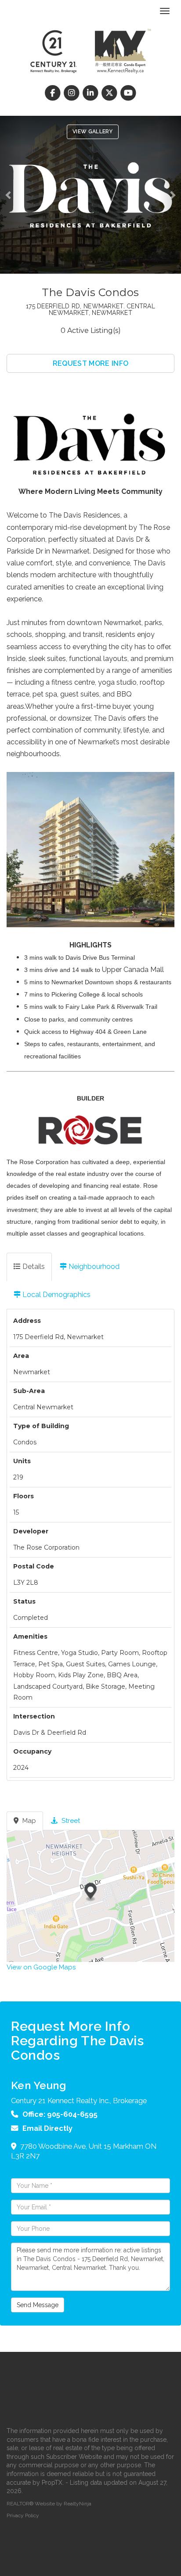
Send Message (38, 2305)
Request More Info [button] (90, 363)
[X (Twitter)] (110, 93)
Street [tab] (70, 1821)
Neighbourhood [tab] (93, 1267)
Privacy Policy (23, 2515)
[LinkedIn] (91, 93)
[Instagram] (72, 93)
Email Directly (47, 2128)
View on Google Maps (41, 1967)
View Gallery (93, 132)
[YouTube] (129, 93)
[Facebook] (53, 93)
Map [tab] (28, 1821)
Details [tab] (33, 1267)
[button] (11, 195)
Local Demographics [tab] (56, 1295)
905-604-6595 (72, 2114)
